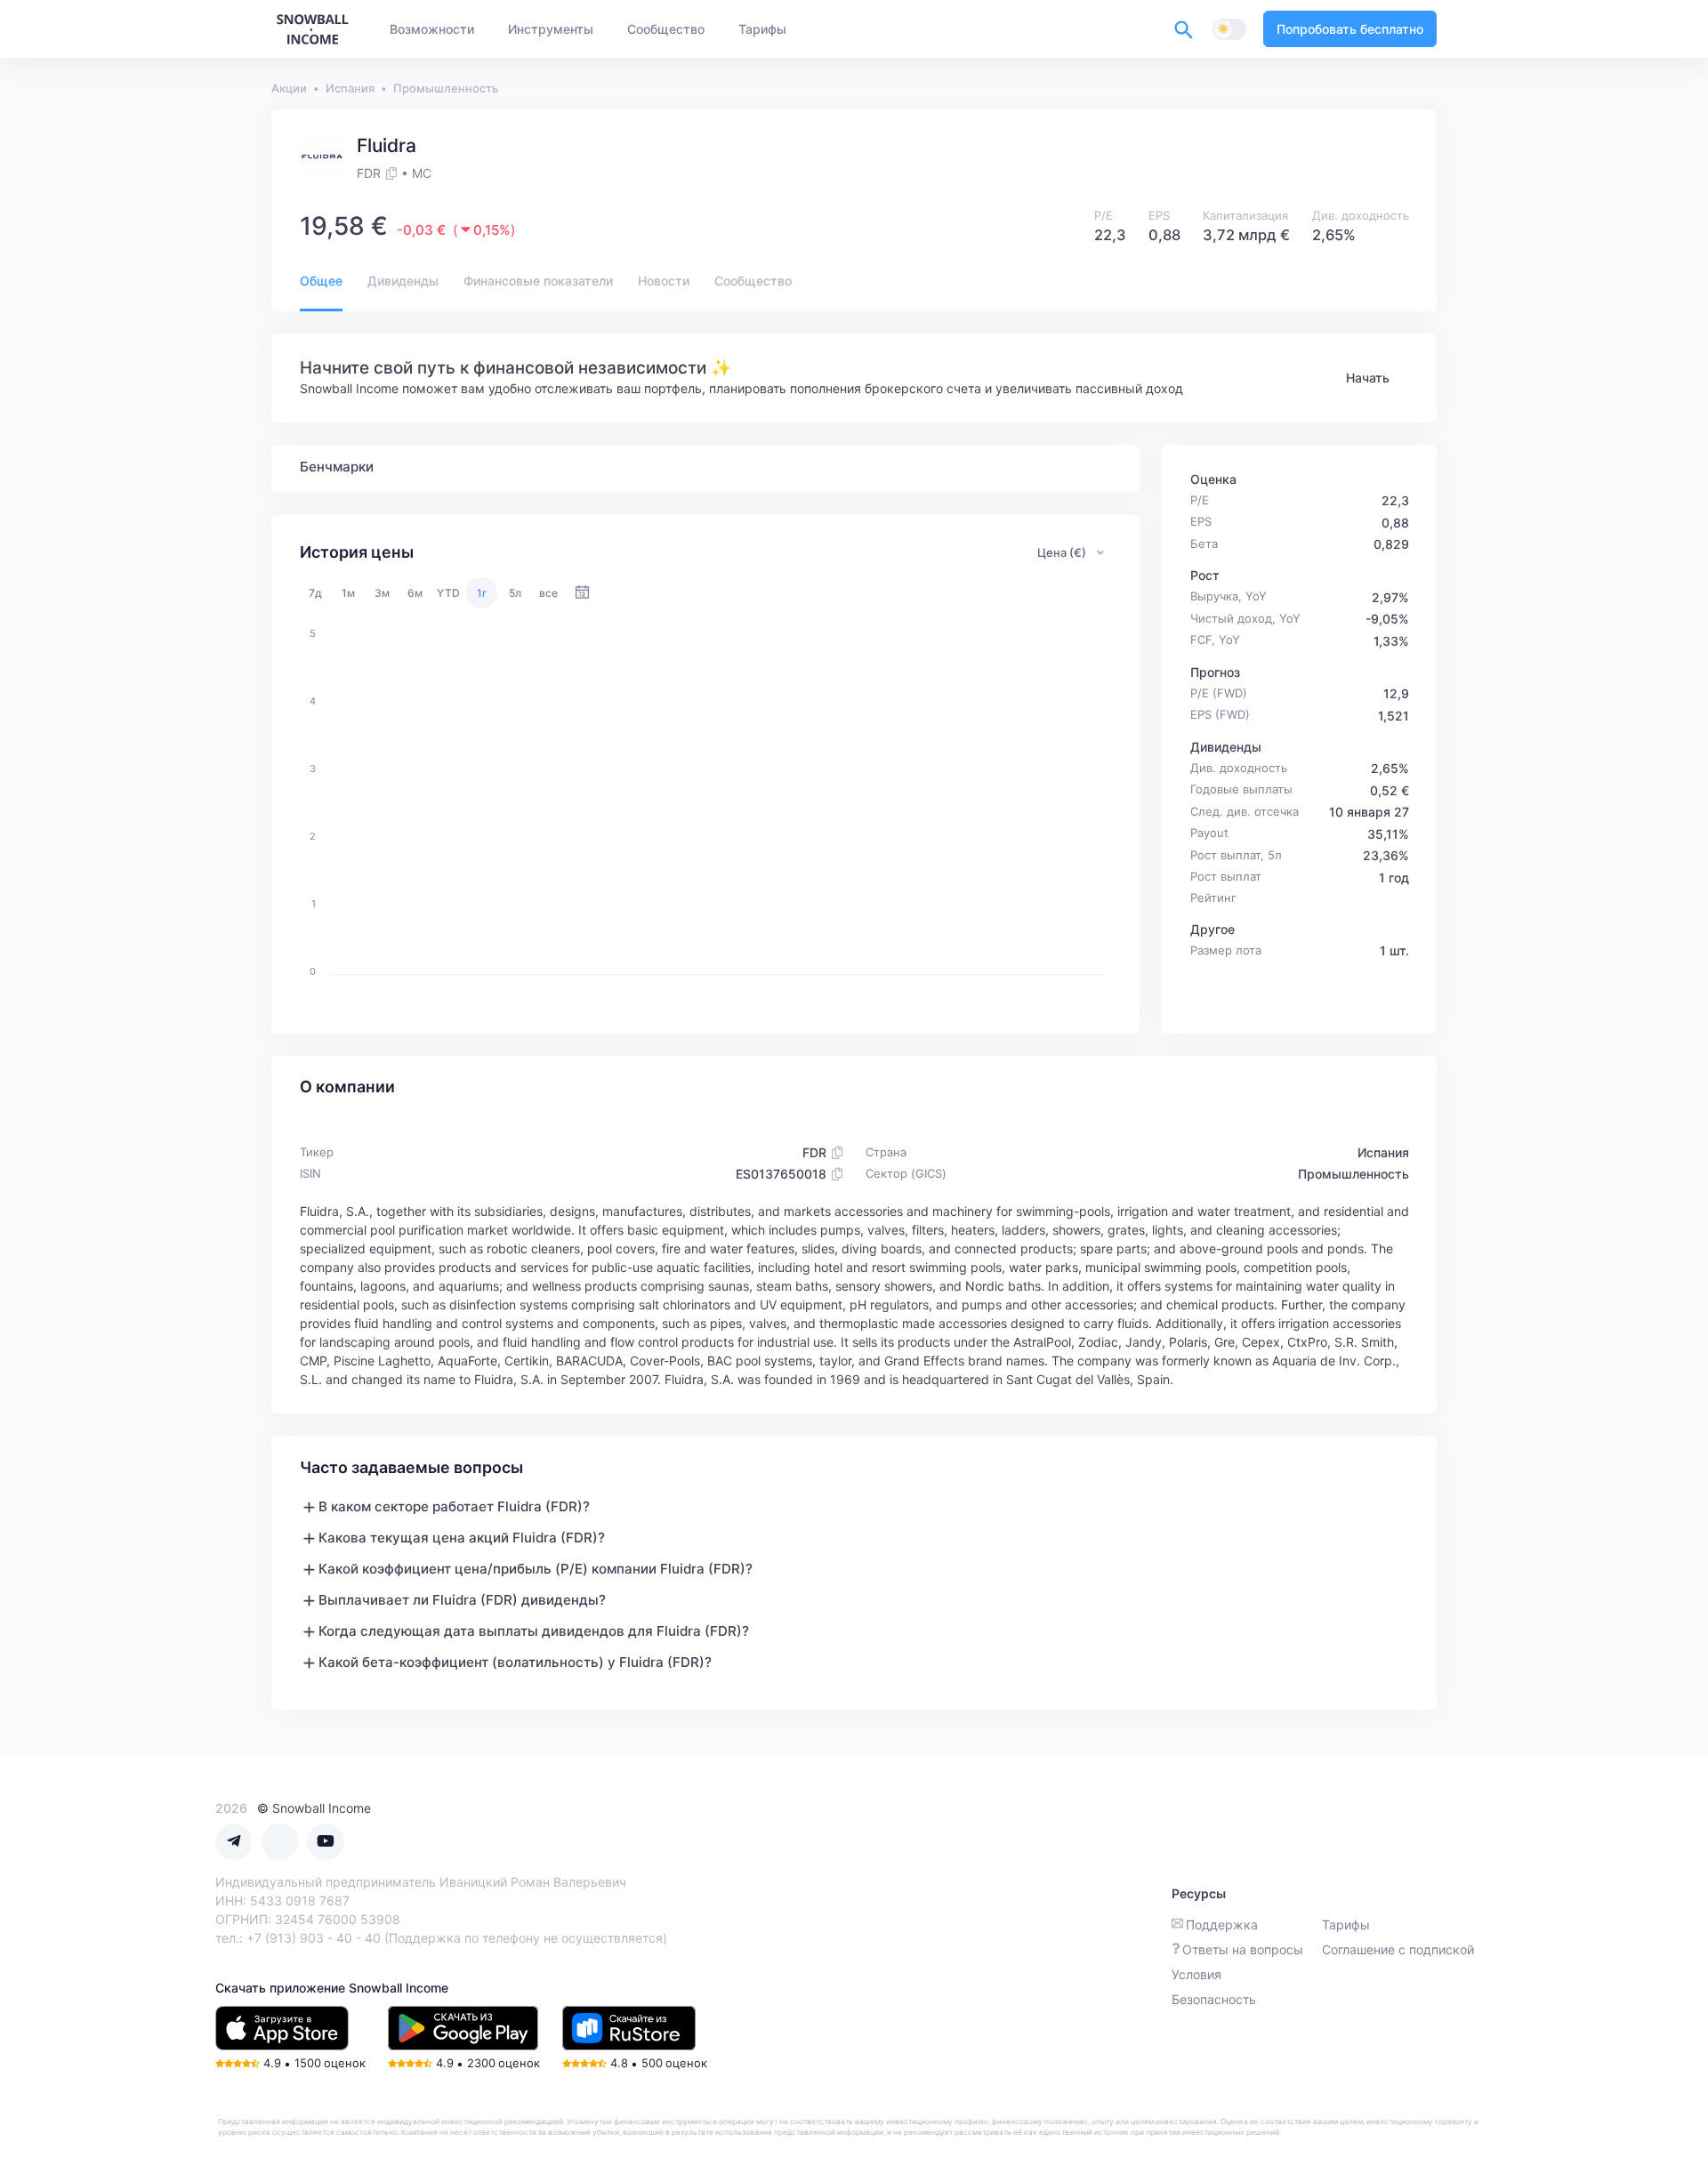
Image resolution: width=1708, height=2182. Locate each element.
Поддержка (1222, 1924)
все (548, 593)
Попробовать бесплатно (1350, 29)
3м (382, 593)
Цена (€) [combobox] (1062, 552)
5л (515, 593)
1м (348, 593)
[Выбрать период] (582, 593)
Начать (1368, 378)
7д (315, 593)
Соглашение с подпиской (1398, 1949)
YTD (448, 593)
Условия (1196, 1974)
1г (482, 593)
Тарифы (1346, 1924)
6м (415, 593)
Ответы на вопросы (1243, 1949)
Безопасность (1214, 1999)
